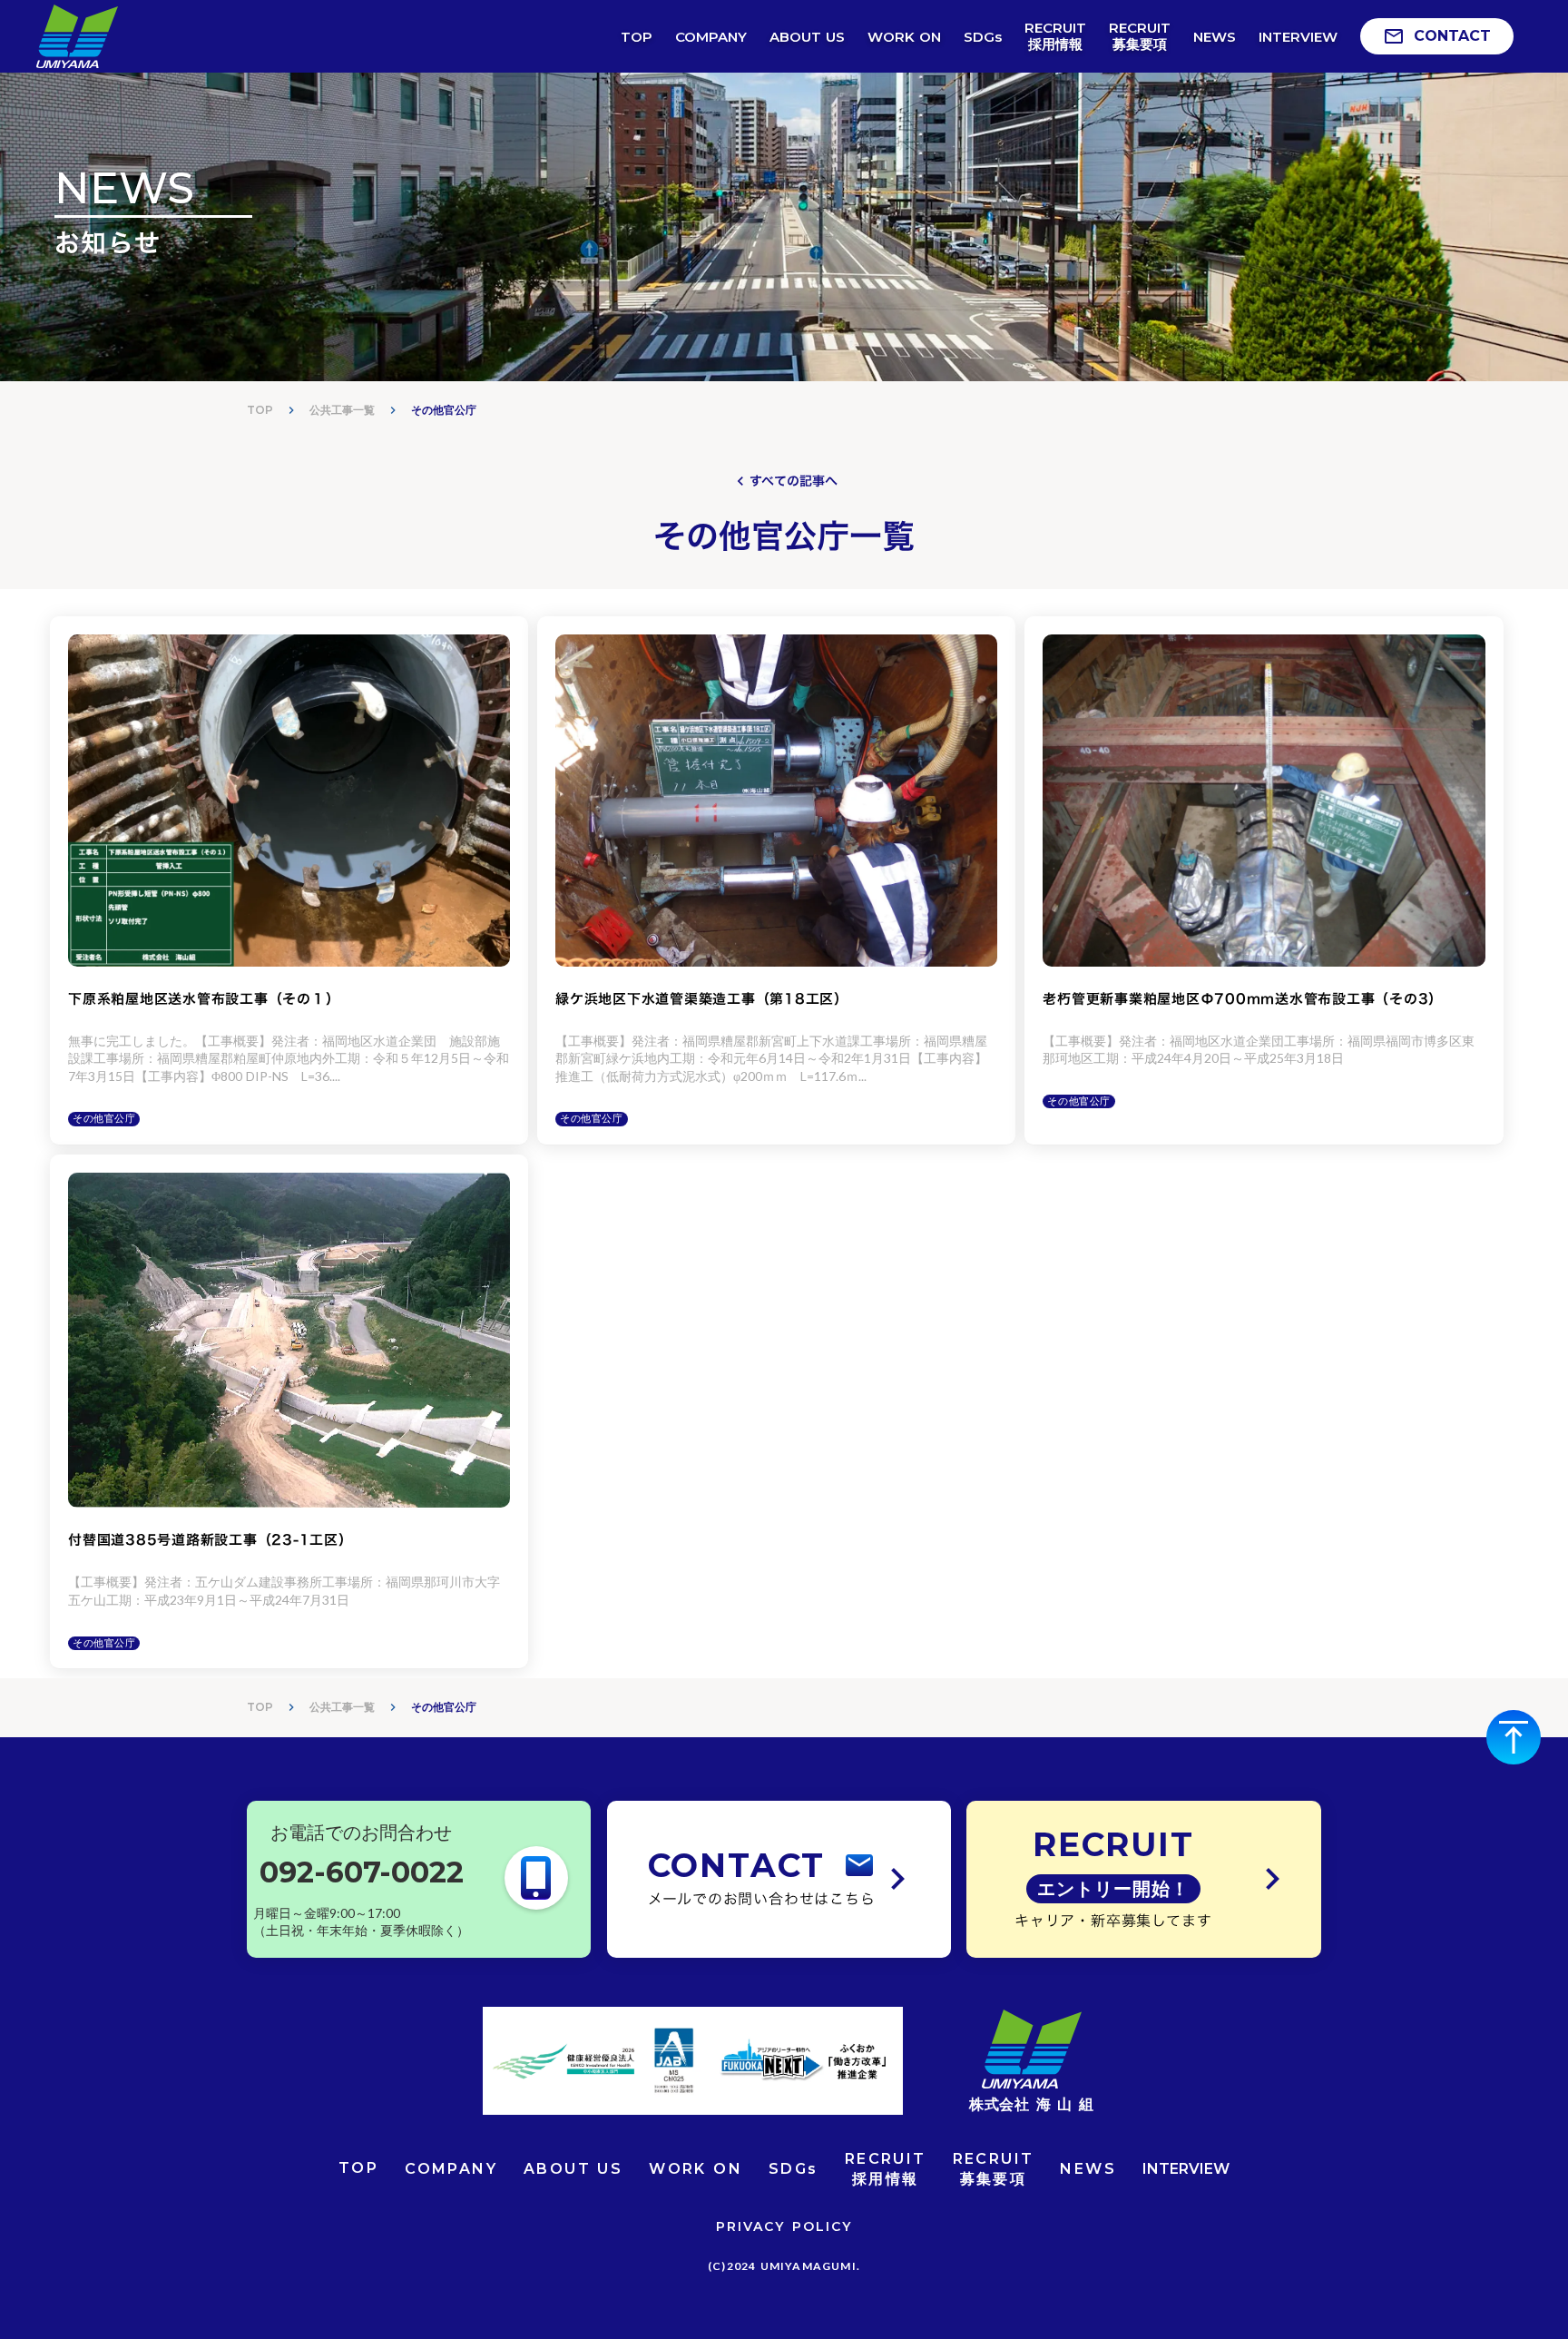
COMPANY (451, 2169)
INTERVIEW (1186, 2169)
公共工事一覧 (342, 410)
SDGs (794, 2169)
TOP (260, 410)
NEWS (1088, 2169)
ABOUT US (573, 2169)
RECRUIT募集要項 (994, 2169)
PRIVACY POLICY (784, 2226)
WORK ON (696, 2169)
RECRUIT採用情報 (886, 2169)
